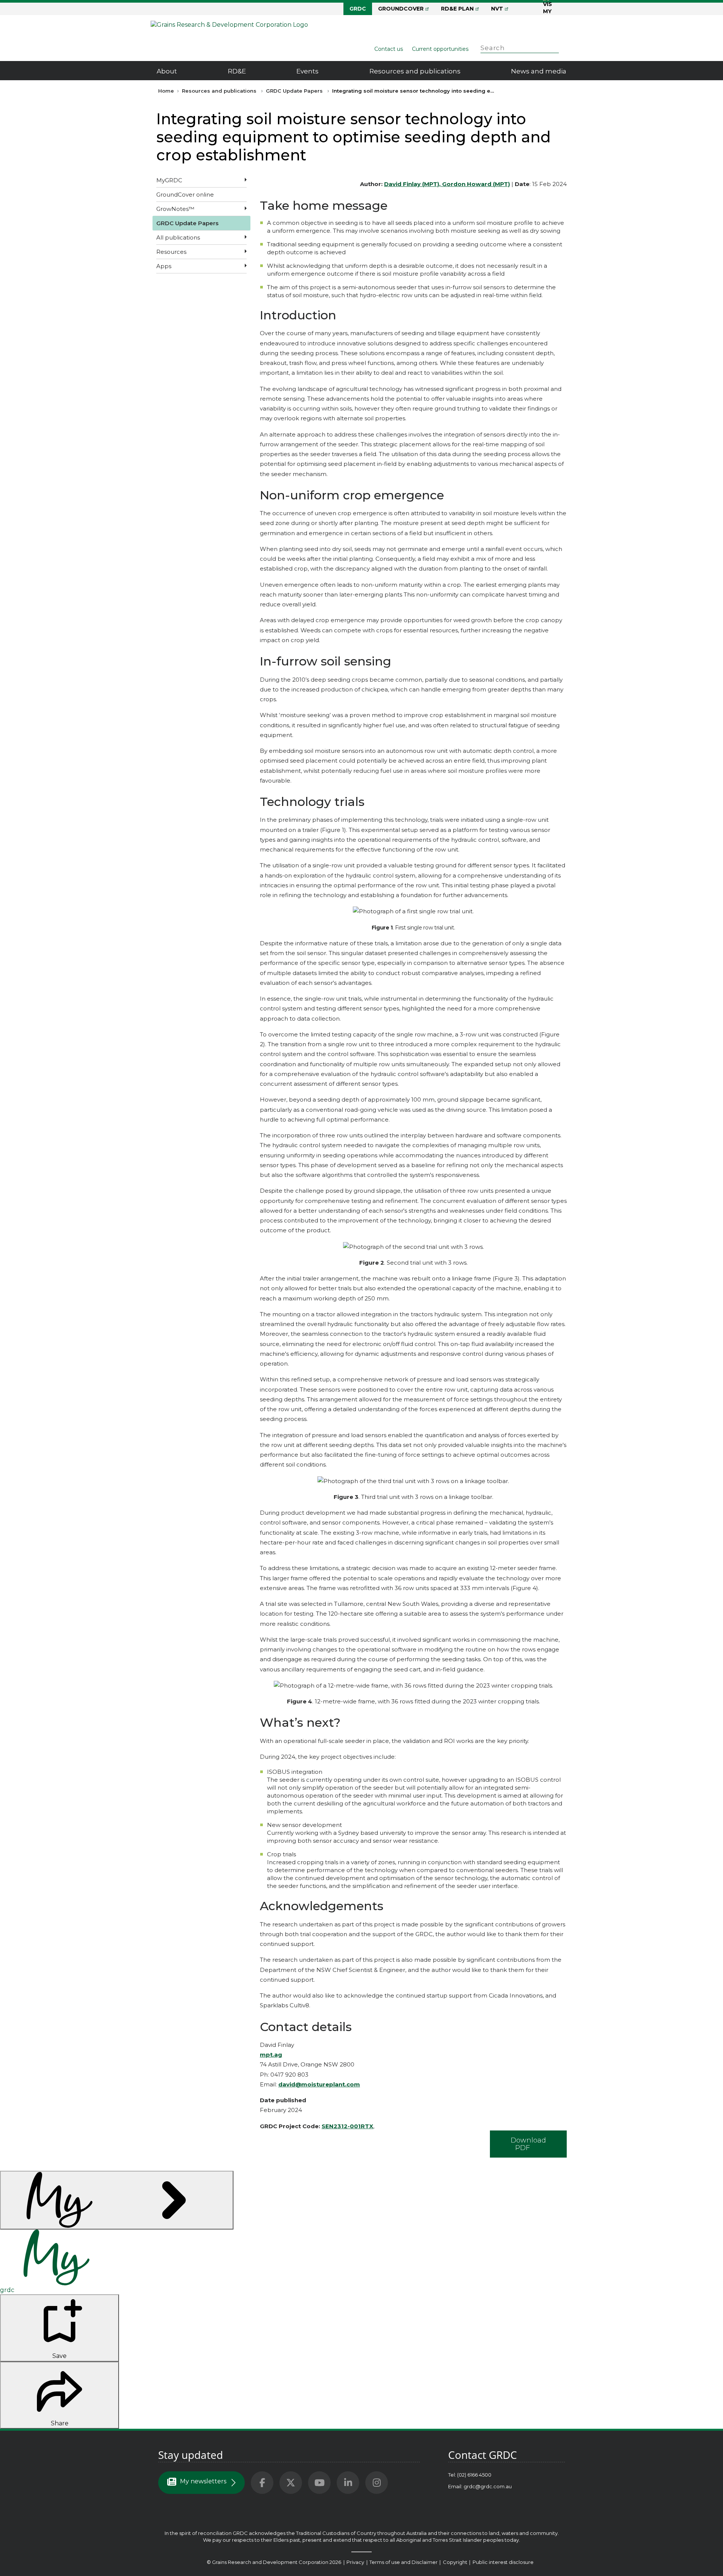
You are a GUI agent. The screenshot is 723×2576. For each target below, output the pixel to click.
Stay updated (191, 2455)
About (167, 71)
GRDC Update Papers (294, 91)
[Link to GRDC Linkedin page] (348, 2483)
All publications (178, 237)
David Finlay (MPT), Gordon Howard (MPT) (447, 184)
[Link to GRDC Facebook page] (262, 2483)
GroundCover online (185, 195)
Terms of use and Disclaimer (403, 2562)
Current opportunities (440, 49)
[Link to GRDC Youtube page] (319, 2483)
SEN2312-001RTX (347, 2126)
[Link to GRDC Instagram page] (377, 2483)
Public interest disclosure (503, 2562)
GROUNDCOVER (401, 9)
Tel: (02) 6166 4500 (470, 2475)
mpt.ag (271, 2055)
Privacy (356, 2562)
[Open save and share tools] (117, 2200)
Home (166, 91)
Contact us (389, 49)
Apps (164, 266)
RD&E (237, 71)
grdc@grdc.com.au (488, 2486)
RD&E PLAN (457, 9)
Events (307, 71)
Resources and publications (415, 71)
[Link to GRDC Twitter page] (291, 2483)
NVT (497, 9)
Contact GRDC (483, 2455)
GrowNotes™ (175, 209)
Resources (171, 252)
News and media (539, 71)
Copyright (456, 2562)
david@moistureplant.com (319, 2084)
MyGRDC (169, 180)
